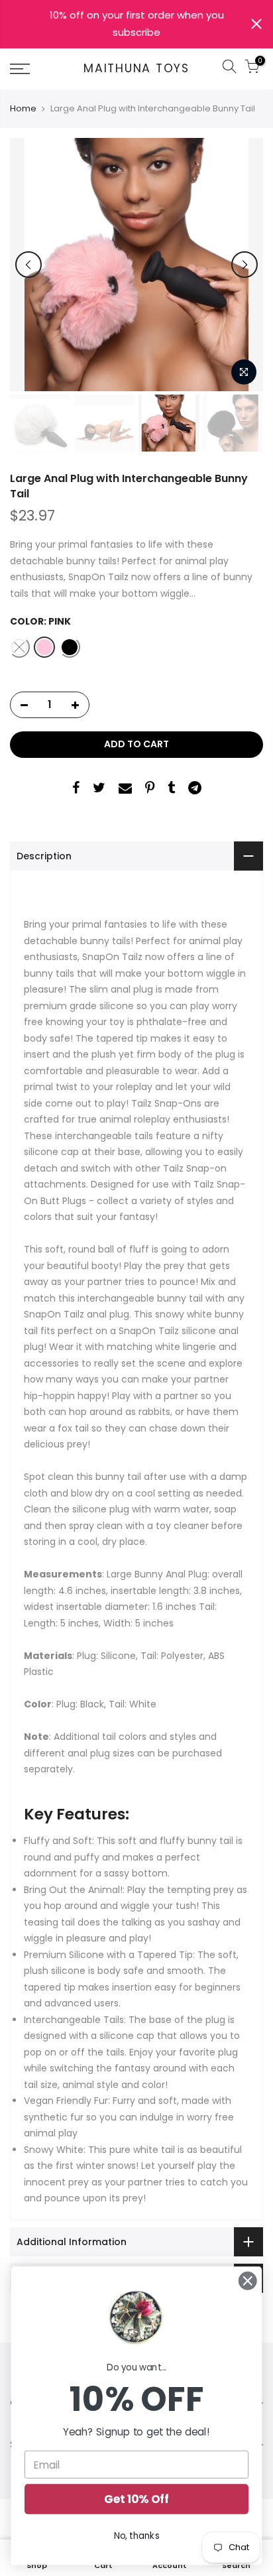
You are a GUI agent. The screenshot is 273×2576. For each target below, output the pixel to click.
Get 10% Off (136, 2499)
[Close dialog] (247, 2281)
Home (23, 109)
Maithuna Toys (136, 69)
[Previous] (28, 265)
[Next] (245, 265)
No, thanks (137, 2536)
